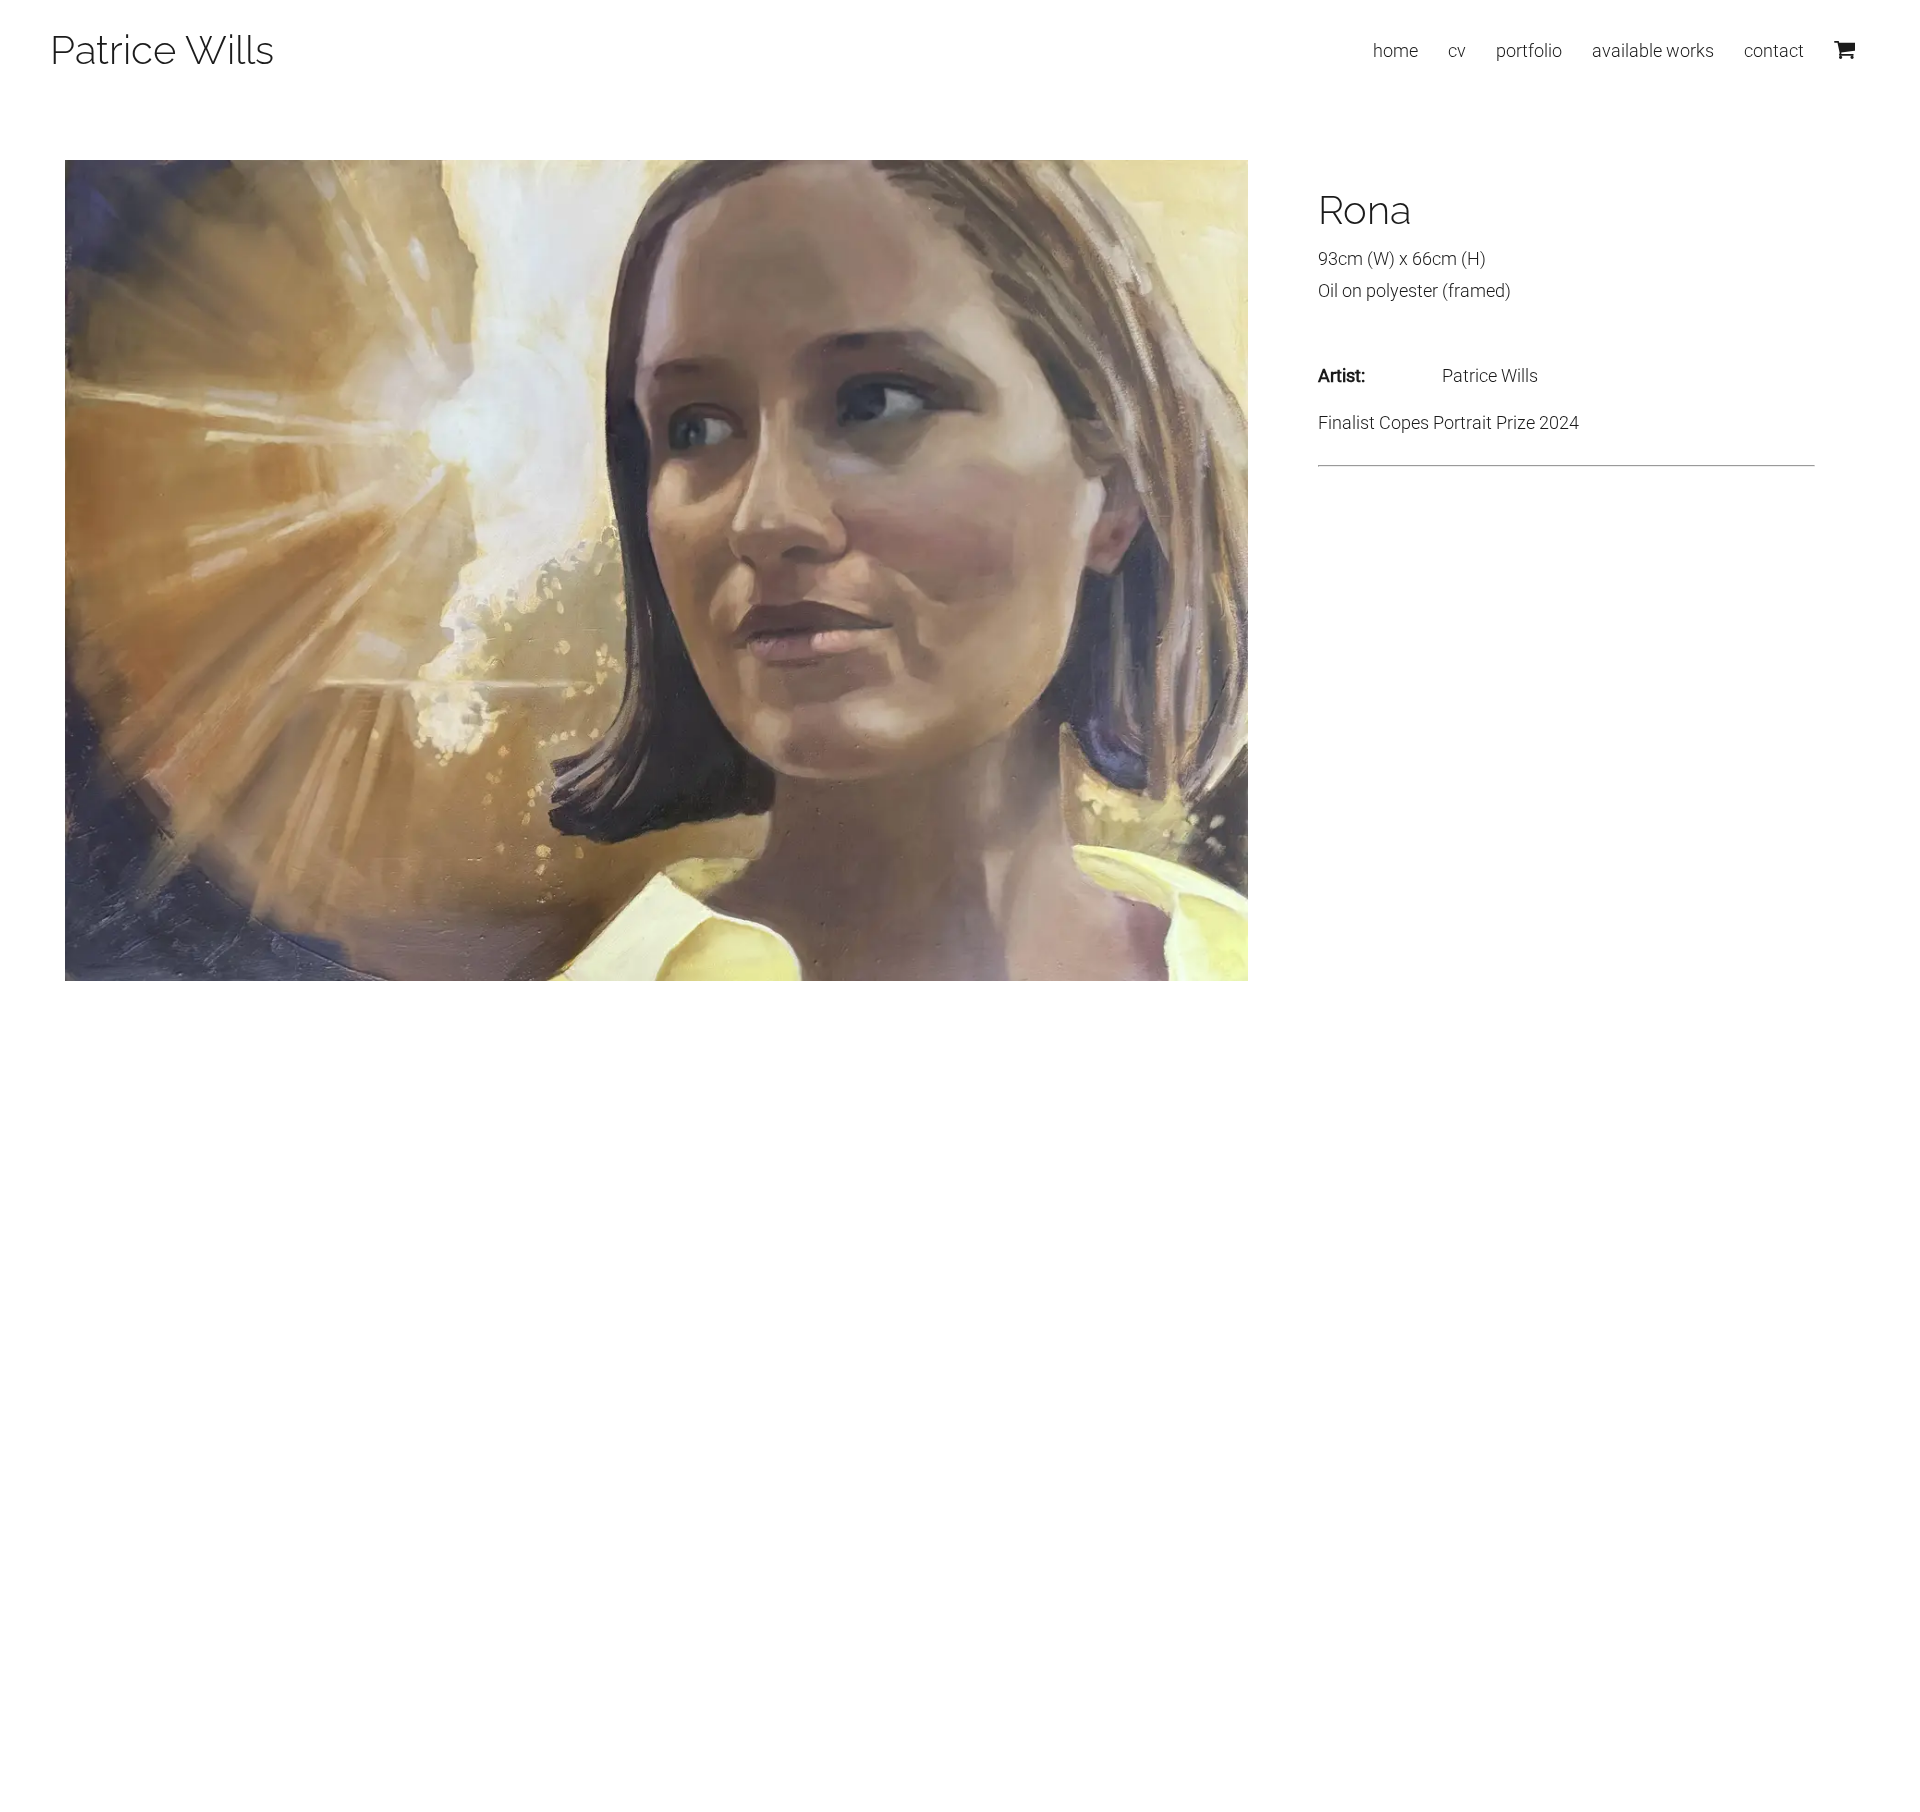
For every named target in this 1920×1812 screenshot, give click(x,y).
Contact (1774, 50)
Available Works (1653, 50)
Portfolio (1529, 50)
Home (1395, 50)
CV (1457, 50)
